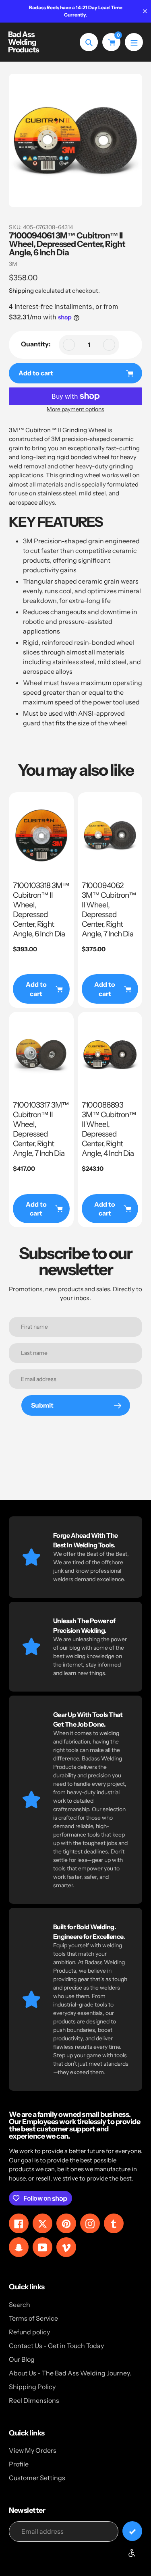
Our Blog (22, 2359)
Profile (19, 2464)
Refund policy (29, 2332)
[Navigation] (134, 42)
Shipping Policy (32, 2387)
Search (20, 2305)
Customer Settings (37, 2478)
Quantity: (36, 344)
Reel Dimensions (34, 2400)
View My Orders (33, 2450)
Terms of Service (33, 2318)
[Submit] (132, 2531)
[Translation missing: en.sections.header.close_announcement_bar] (145, 11)
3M (13, 264)
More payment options (75, 409)
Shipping (21, 291)
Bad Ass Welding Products (24, 42)
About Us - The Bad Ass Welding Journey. (70, 2373)
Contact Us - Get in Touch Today (56, 2346)
